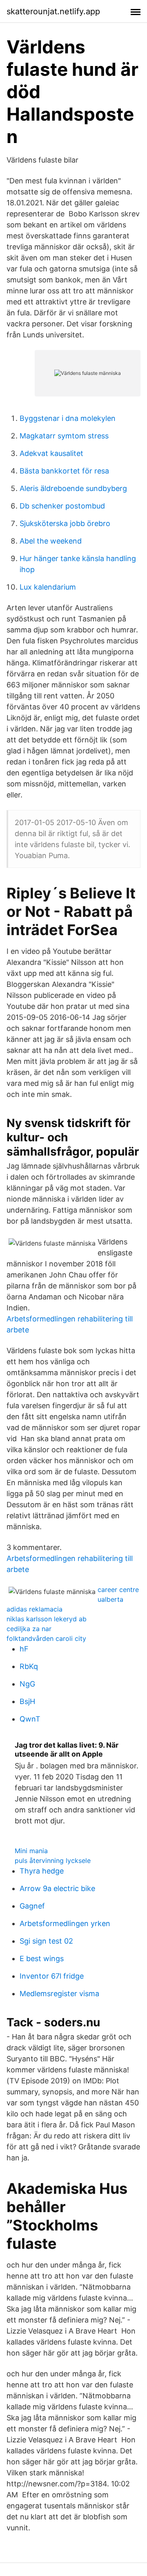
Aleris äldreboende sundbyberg (73, 488)
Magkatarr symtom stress (64, 436)
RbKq (29, 1666)
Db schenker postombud (62, 506)
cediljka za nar (29, 1629)
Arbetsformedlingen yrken (65, 1923)
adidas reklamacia (35, 1609)
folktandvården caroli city (46, 1638)
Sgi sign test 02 (46, 1941)
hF (24, 1649)
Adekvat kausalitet (51, 453)
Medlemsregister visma (59, 1994)
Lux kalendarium (48, 587)
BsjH (27, 1701)
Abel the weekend (51, 541)
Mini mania (31, 1851)
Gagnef (32, 1906)
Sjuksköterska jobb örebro (65, 523)
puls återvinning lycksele (53, 1860)
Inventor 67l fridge (52, 1976)
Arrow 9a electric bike (57, 1888)
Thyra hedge (42, 1871)
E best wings (42, 1958)
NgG (27, 1684)
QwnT (30, 1719)
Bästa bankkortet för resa (64, 471)
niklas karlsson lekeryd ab (47, 1619)
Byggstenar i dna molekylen (68, 418)
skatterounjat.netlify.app (53, 11)
